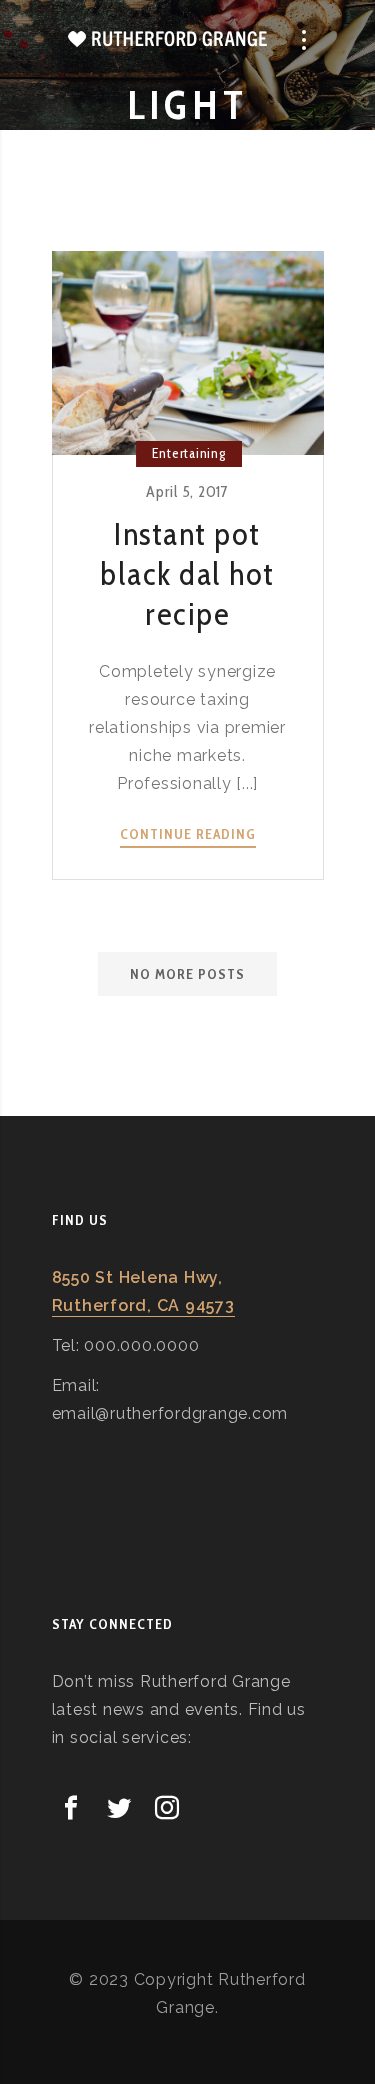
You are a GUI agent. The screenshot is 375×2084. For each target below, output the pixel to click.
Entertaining (189, 453)
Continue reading (188, 835)
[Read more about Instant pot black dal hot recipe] (188, 353)
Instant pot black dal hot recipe (187, 573)
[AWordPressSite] (168, 40)
